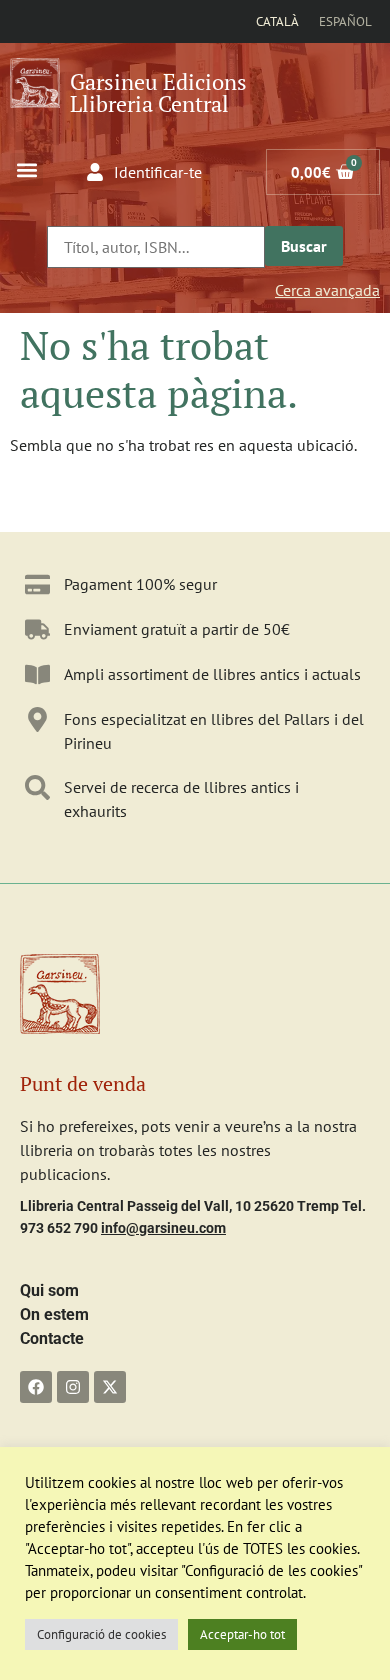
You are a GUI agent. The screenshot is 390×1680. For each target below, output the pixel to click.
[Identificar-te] (95, 172)
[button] (26, 169)
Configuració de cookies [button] (101, 1634)
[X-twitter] (110, 1387)
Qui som (49, 1290)
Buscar (304, 246)
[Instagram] (73, 1387)
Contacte (52, 1338)
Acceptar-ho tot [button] (242, 1634)
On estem (54, 1314)
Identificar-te (158, 172)
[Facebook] (36, 1387)
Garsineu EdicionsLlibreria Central (158, 92)
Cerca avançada (327, 290)
